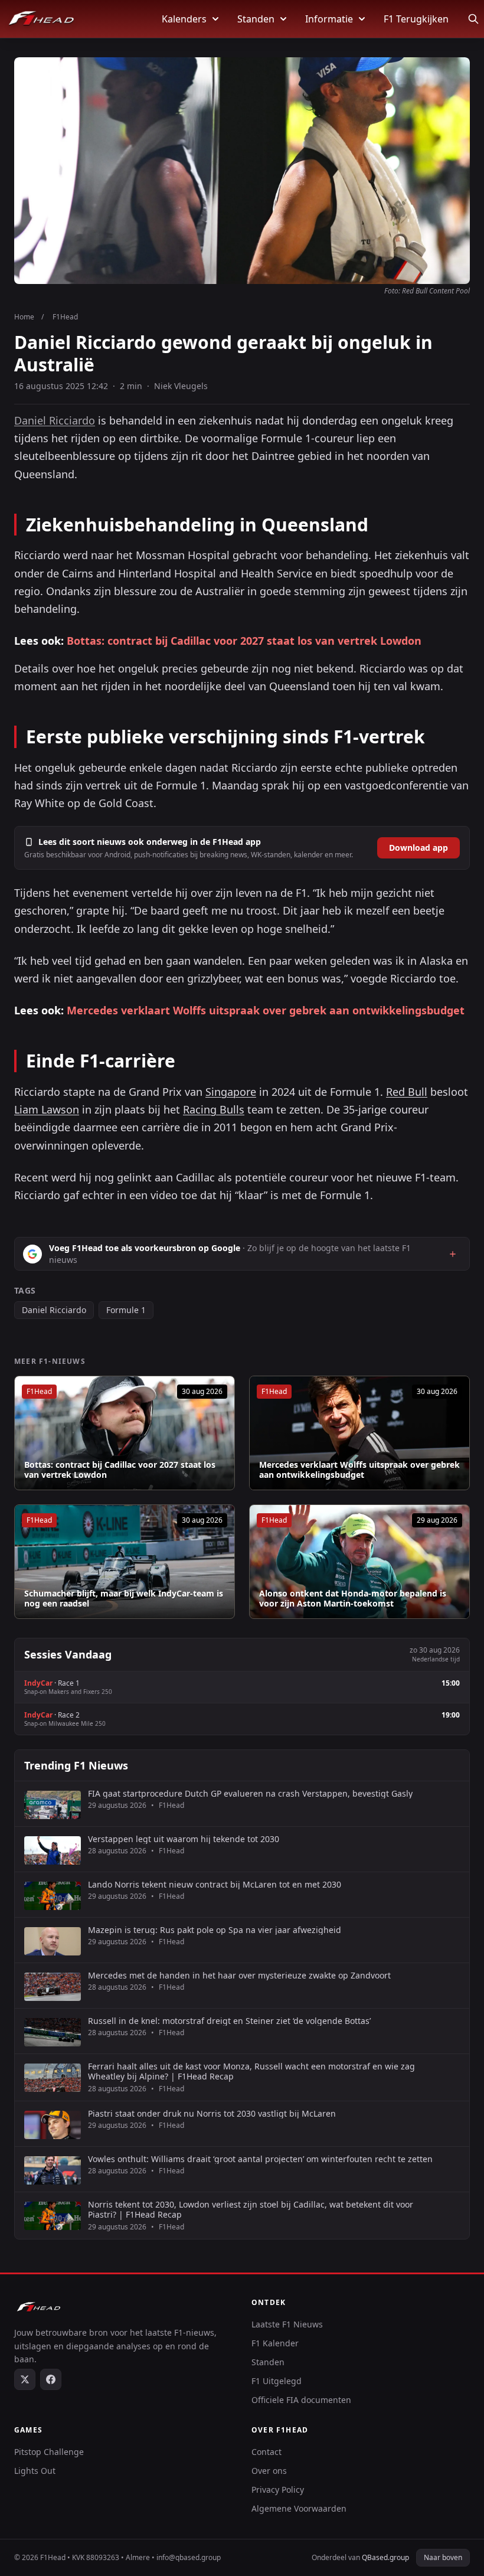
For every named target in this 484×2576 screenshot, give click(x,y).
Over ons (269, 2471)
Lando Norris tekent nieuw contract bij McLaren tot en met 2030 (215, 1885)
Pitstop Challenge (49, 2452)
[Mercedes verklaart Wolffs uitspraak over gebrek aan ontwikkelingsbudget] (359, 1433)
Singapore (231, 1092)
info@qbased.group (189, 2557)
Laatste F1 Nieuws (287, 2324)
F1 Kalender (275, 2343)
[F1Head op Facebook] (51, 2379)
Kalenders (184, 19)
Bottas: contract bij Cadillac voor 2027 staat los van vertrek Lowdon (244, 641)
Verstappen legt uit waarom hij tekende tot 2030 (184, 1839)
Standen (256, 19)
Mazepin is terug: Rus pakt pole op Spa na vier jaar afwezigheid (215, 1930)
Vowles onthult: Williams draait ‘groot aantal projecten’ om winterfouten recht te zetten (260, 2159)
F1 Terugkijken (416, 19)
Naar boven (443, 2557)
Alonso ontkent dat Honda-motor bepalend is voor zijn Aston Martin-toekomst (353, 1599)
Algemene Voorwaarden (299, 2508)
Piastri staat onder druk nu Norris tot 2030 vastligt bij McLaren (212, 2114)
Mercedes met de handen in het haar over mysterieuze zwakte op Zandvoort (239, 1976)
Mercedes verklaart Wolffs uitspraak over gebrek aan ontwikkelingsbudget (266, 1010)
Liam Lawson (47, 1109)
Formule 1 (126, 1310)
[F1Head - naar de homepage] (41, 19)
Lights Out (35, 2471)
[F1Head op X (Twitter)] (25, 2379)
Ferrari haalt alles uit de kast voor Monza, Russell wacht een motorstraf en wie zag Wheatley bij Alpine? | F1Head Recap (251, 2071)
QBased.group (385, 2557)
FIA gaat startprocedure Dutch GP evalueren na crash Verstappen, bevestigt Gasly (250, 1794)
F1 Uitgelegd (277, 2381)
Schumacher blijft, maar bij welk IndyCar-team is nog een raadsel (124, 1599)
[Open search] (473, 19)
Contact (266, 2452)
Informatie (329, 19)
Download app (418, 848)
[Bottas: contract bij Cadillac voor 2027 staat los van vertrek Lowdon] (125, 1433)
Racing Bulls (214, 1109)
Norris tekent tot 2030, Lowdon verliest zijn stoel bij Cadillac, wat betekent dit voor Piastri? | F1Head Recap (251, 2210)
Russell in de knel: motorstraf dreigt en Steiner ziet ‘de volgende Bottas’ (229, 2021)
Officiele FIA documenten (301, 2400)
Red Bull (407, 1092)
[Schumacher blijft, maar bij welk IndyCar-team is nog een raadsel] (125, 1562)
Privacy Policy (278, 2490)
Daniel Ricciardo (55, 420)
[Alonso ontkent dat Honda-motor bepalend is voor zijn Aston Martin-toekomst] (359, 1562)
